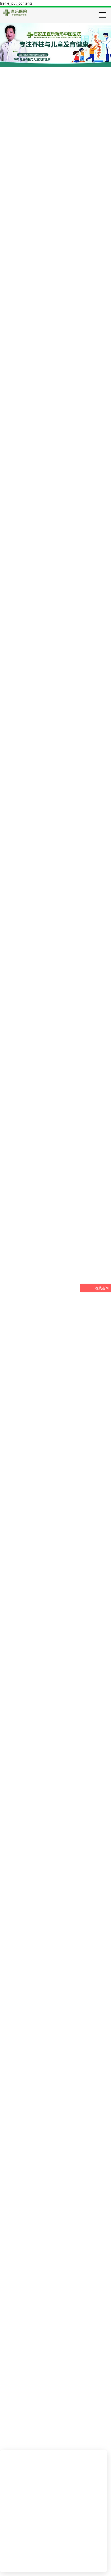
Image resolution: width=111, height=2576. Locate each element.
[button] (105, 1312)
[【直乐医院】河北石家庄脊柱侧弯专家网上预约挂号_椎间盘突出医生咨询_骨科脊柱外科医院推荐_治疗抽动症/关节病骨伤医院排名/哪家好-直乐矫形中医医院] (15, 12)
